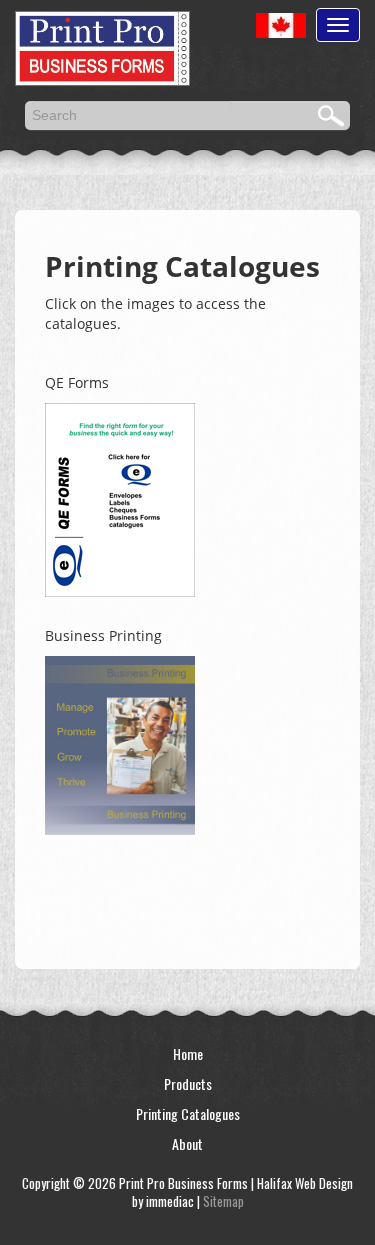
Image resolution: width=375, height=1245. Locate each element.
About (187, 1143)
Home (188, 1053)
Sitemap (223, 1201)
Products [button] (188, 1083)
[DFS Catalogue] (120, 742)
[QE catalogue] (120, 497)
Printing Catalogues (188, 1113)
